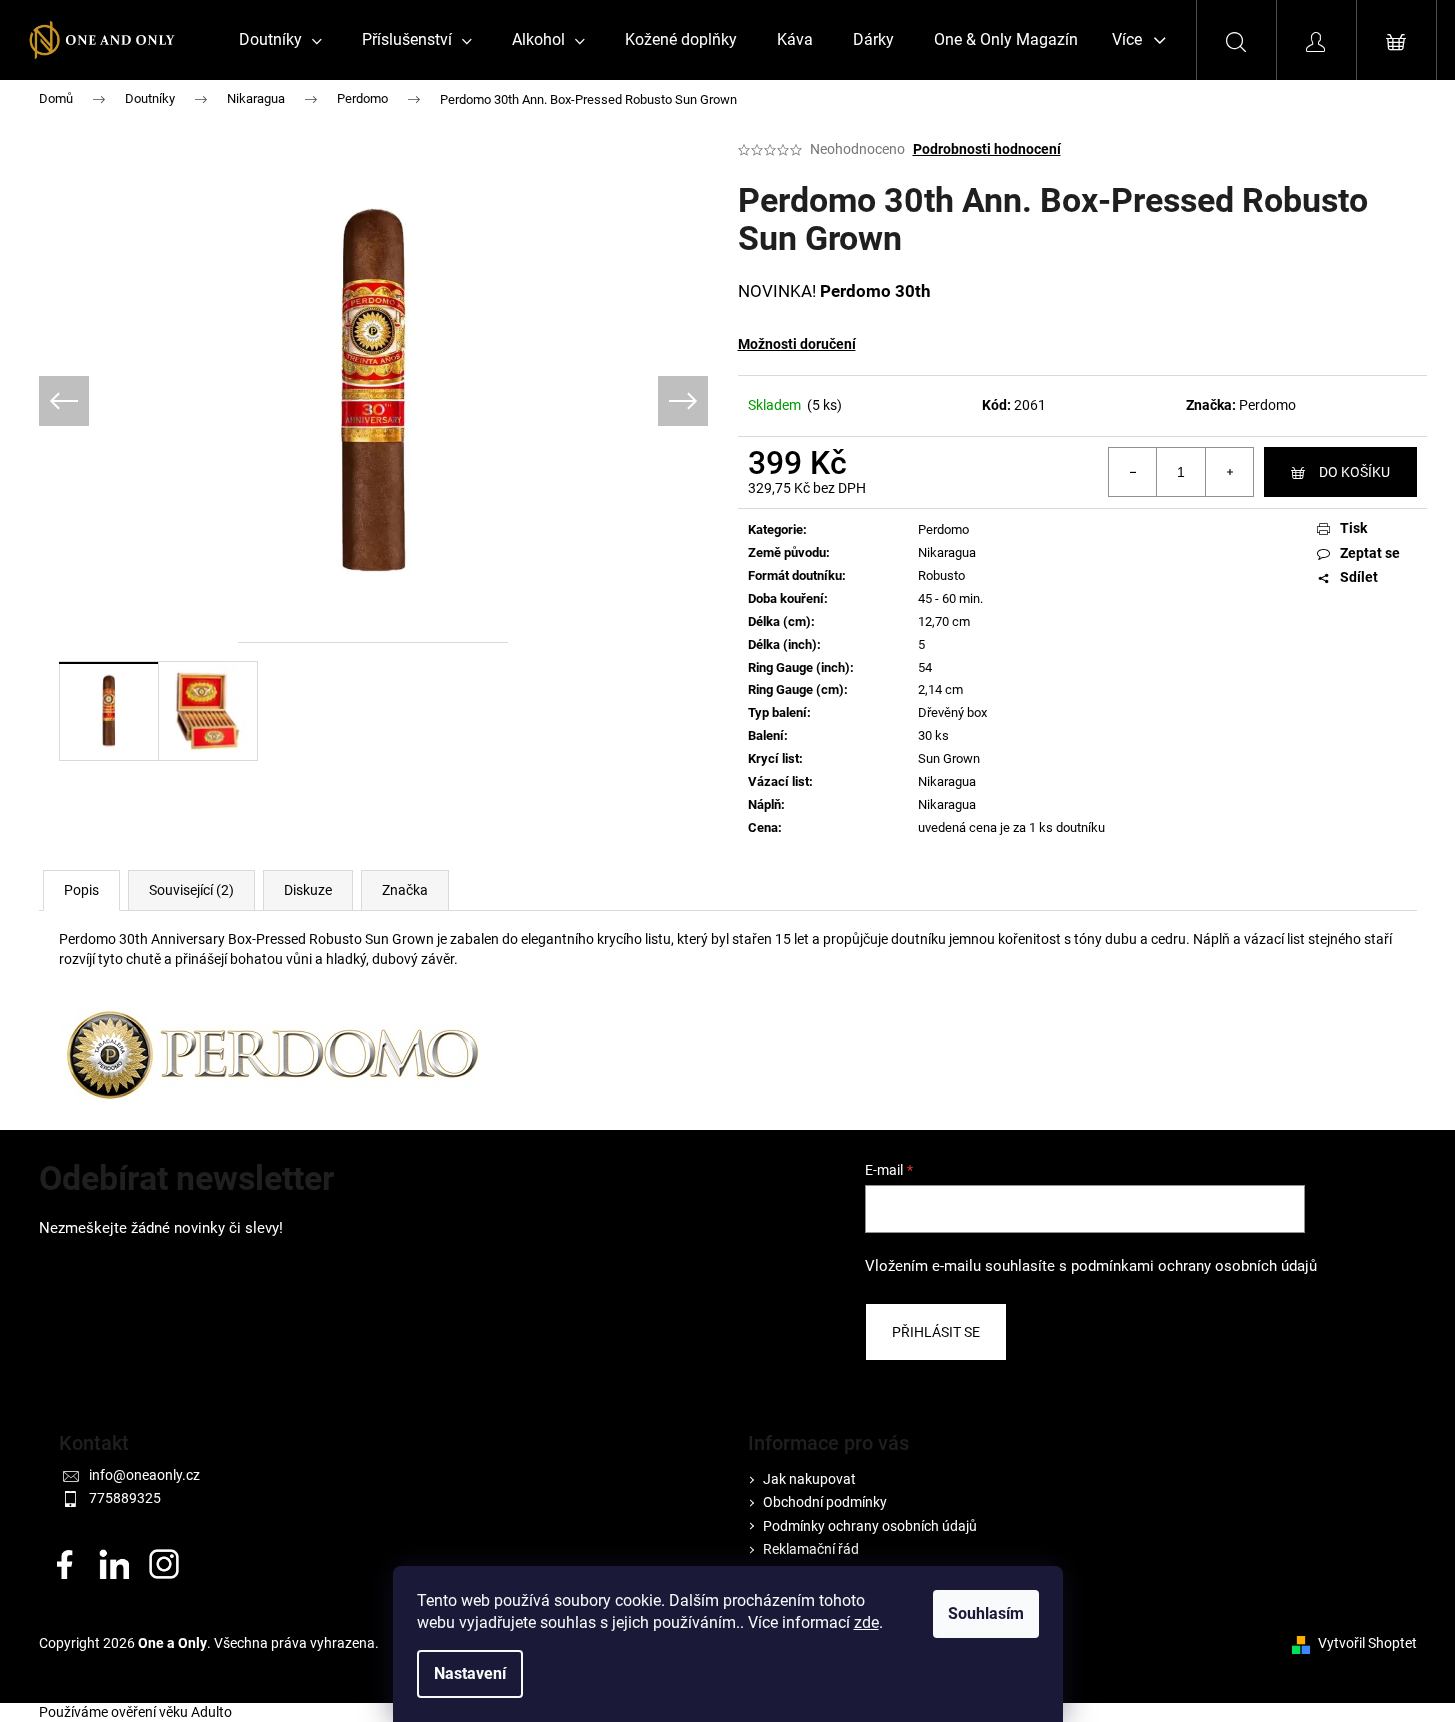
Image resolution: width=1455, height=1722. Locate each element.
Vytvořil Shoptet (1367, 1643)
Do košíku (1354, 472)
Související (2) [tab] (191, 890)
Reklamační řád (811, 1549)
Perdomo (1267, 405)
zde (866, 1622)
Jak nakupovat (809, 1479)
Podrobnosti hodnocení (987, 149)
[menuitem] (280, 40)
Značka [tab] (405, 890)
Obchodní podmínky (825, 1502)
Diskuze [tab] (308, 890)
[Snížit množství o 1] (1133, 472)
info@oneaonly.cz (144, 1475)
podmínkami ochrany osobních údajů (1194, 1266)
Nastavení (470, 1673)
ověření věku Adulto (171, 1712)
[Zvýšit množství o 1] (1229, 472)
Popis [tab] (81, 890)
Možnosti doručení (797, 344)
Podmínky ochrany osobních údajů (870, 1526)
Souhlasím (986, 1613)
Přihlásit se (936, 1332)
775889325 (125, 1498)
